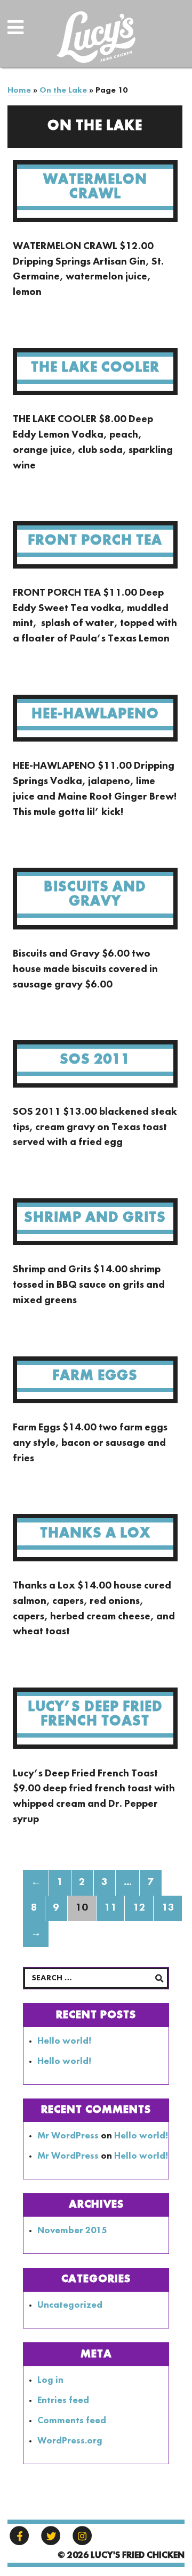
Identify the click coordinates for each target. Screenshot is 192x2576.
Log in (50, 2380)
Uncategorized (70, 2305)
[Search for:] (96, 1978)
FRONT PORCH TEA (95, 541)
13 (168, 1908)
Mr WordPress (68, 2136)
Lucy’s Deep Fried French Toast (95, 1714)
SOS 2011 (95, 1060)
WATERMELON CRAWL (95, 187)
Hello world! (64, 2041)
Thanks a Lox (95, 1533)
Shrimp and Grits (95, 1218)
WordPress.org (70, 2441)
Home (19, 90)
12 (139, 1908)
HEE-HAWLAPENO (95, 714)
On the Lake (63, 90)
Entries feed (63, 2401)
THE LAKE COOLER (95, 368)
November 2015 (72, 2231)
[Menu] (27, 35)
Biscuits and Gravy (95, 894)
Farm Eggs (95, 1376)
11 (110, 1908)
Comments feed (72, 2421)
